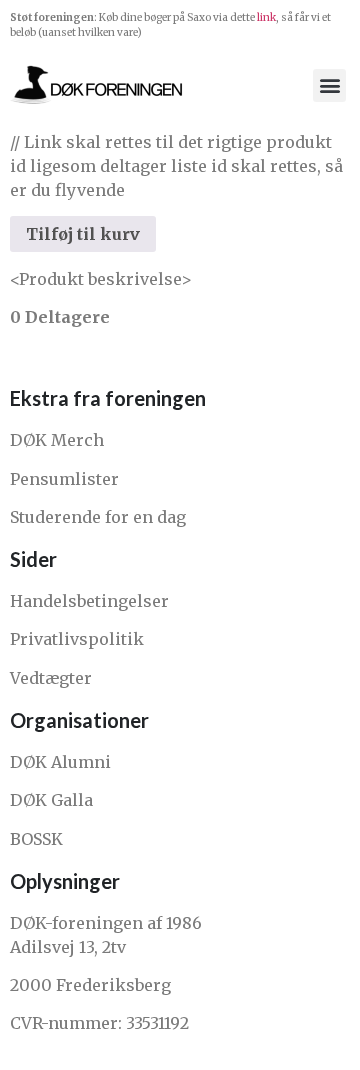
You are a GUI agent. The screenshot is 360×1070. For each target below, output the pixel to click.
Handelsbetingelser (89, 601)
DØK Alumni (60, 762)
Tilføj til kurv (83, 234)
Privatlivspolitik (77, 639)
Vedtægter (51, 678)
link (266, 17)
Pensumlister (64, 479)
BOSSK (36, 839)
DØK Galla (51, 800)
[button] (329, 85)
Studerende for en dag (98, 517)
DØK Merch (57, 440)
